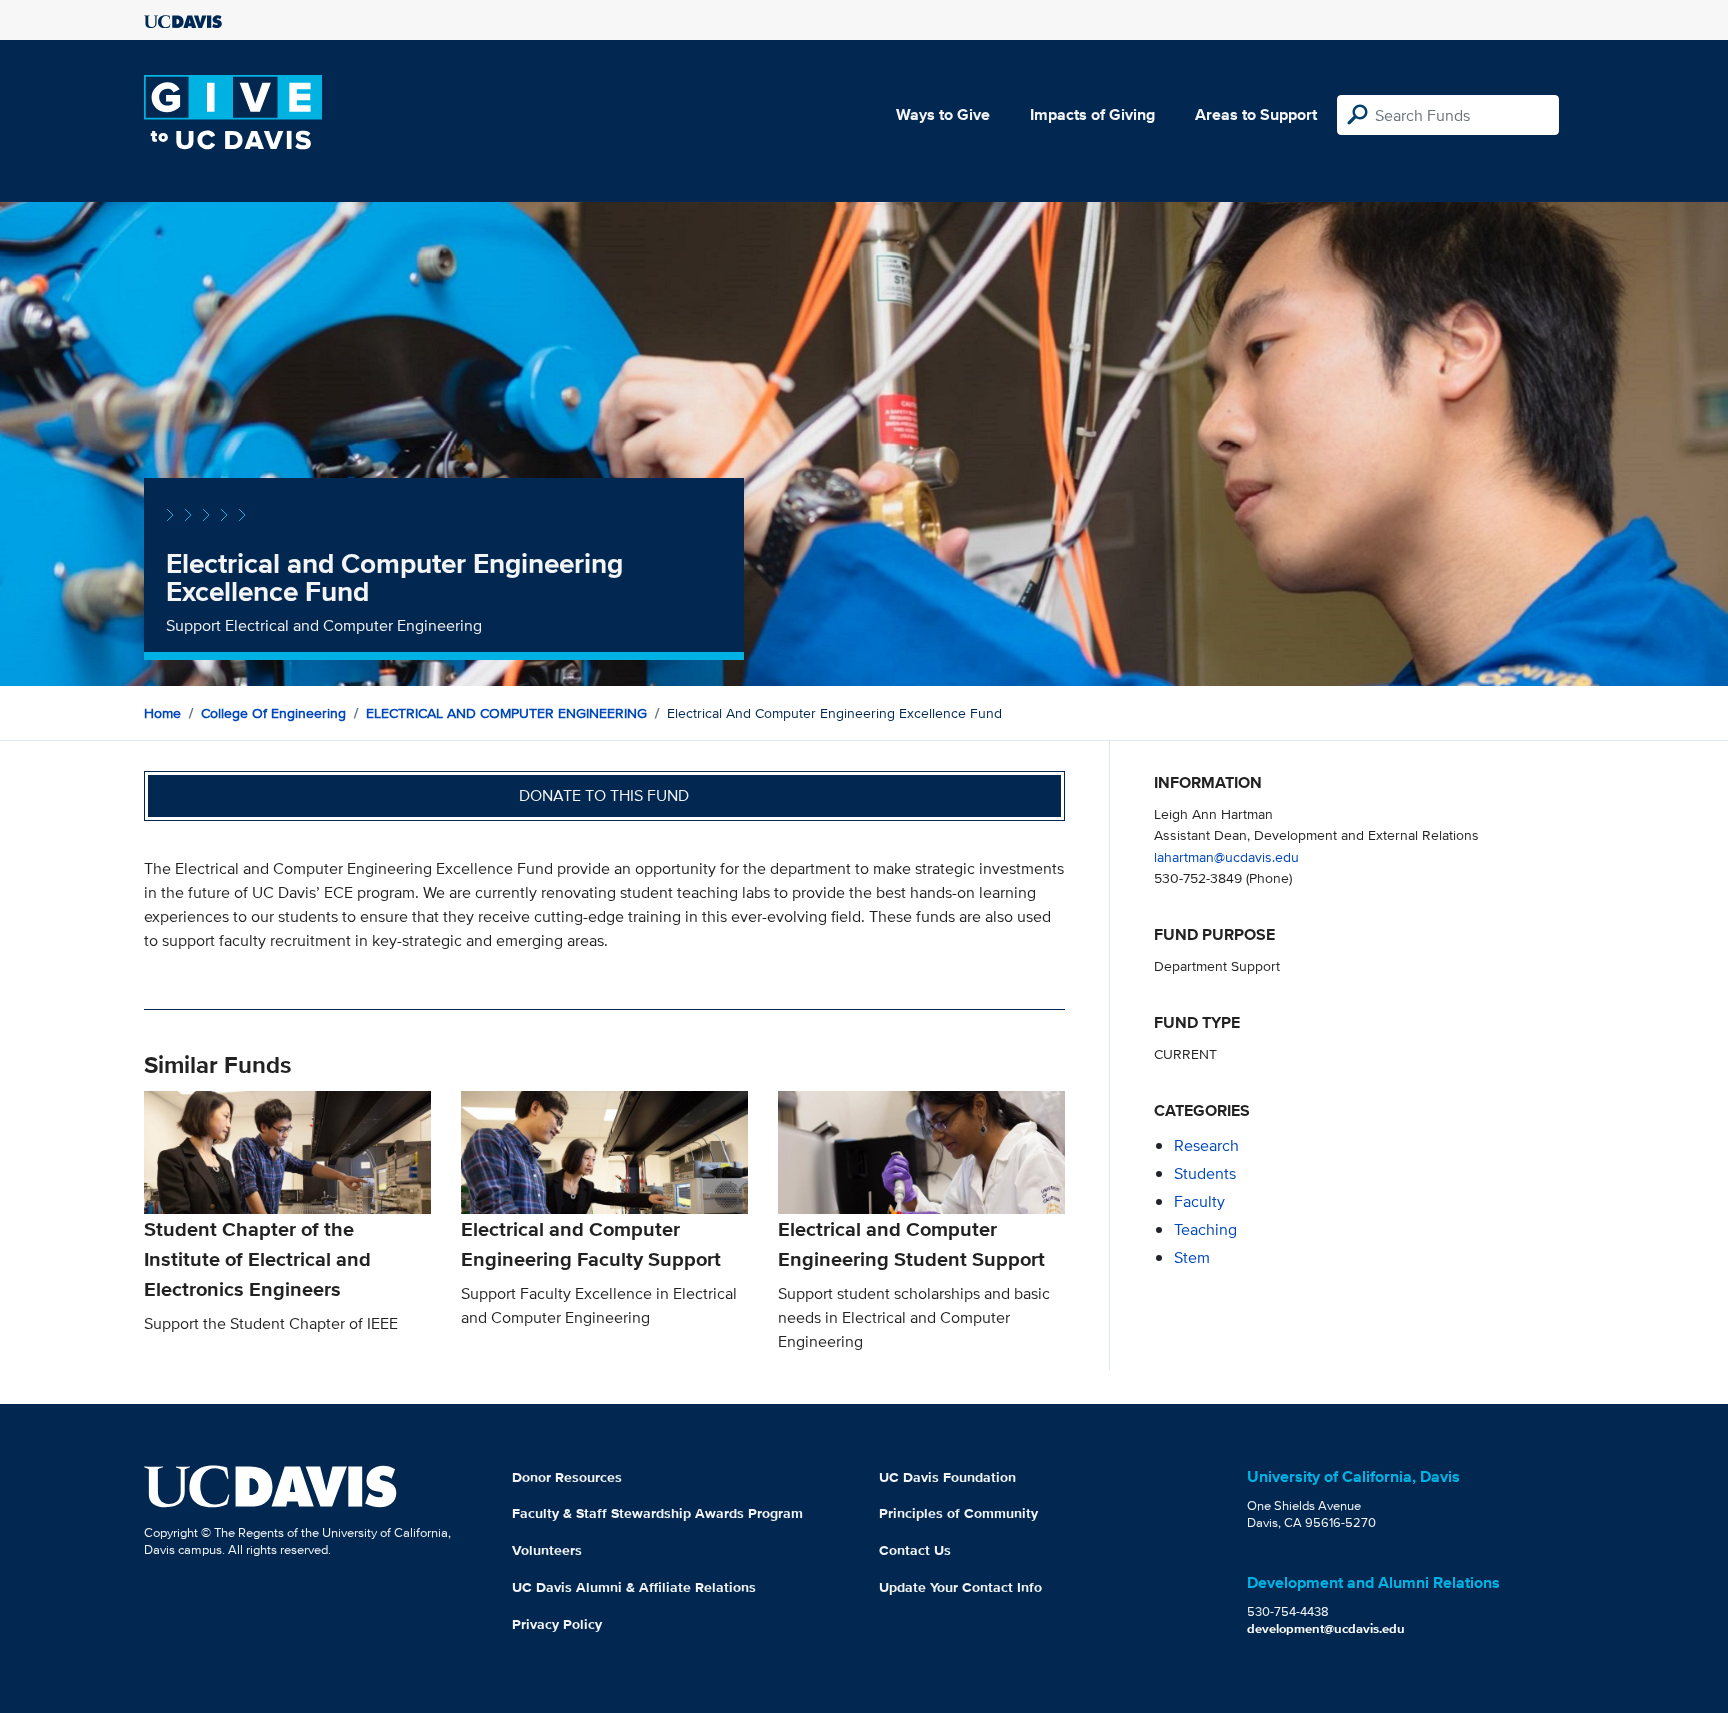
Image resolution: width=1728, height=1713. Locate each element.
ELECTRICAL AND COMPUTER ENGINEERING (506, 713)
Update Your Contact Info (960, 1587)
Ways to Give (943, 114)
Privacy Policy (557, 1624)
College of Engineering (273, 713)
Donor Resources (567, 1477)
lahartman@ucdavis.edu (1226, 856)
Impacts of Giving (1092, 114)
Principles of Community (958, 1513)
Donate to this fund (604, 795)
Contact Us (915, 1550)
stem (1192, 1257)
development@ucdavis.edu (1326, 1628)
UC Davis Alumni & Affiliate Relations (634, 1587)
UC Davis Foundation (947, 1477)
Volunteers (547, 1550)
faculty (1199, 1201)
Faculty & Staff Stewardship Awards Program (657, 1513)
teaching (1205, 1229)
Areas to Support (1256, 114)
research (1206, 1145)
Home (162, 713)
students (1205, 1173)
